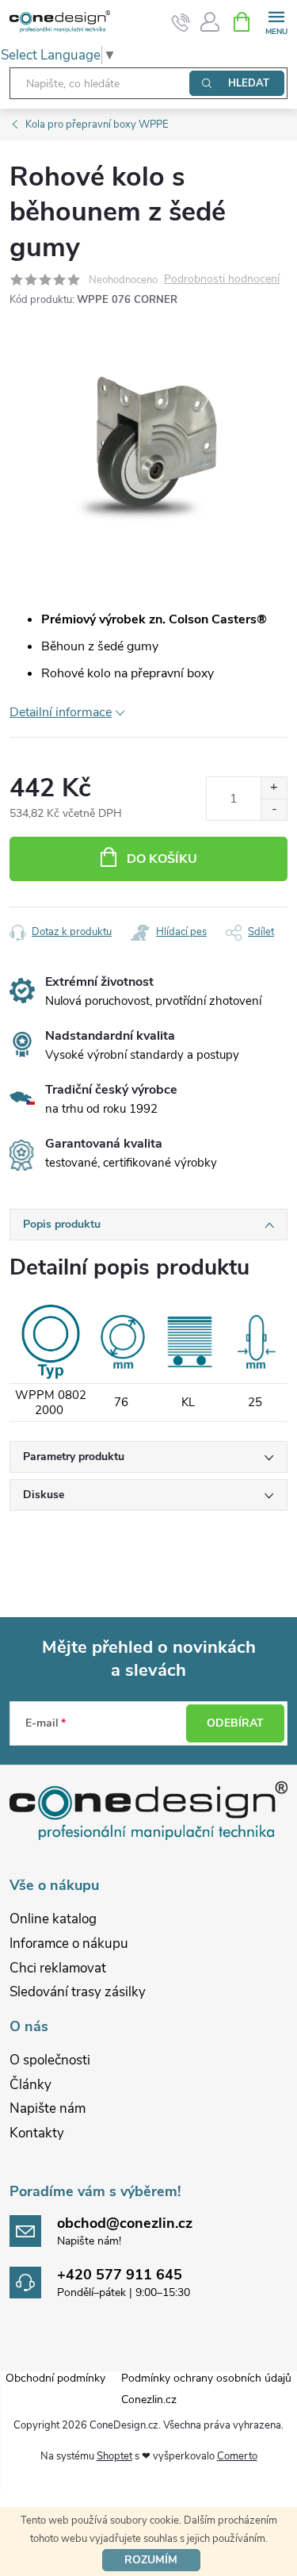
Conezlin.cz (149, 2400)
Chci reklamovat (58, 1968)
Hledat (249, 83)
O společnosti (50, 2060)
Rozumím (151, 2560)
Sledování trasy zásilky (78, 1992)
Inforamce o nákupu (69, 1943)
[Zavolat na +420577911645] (181, 22)
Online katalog (53, 1919)
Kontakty (37, 2133)
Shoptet (114, 2456)
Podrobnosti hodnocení (222, 280)
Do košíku (162, 859)
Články (30, 2085)
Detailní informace (61, 712)
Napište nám (48, 2108)
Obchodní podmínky (55, 2378)
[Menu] (276, 21)
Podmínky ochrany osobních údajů (206, 2378)
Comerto (237, 2456)
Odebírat (235, 1723)
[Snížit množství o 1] (274, 809)
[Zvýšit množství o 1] (274, 788)
